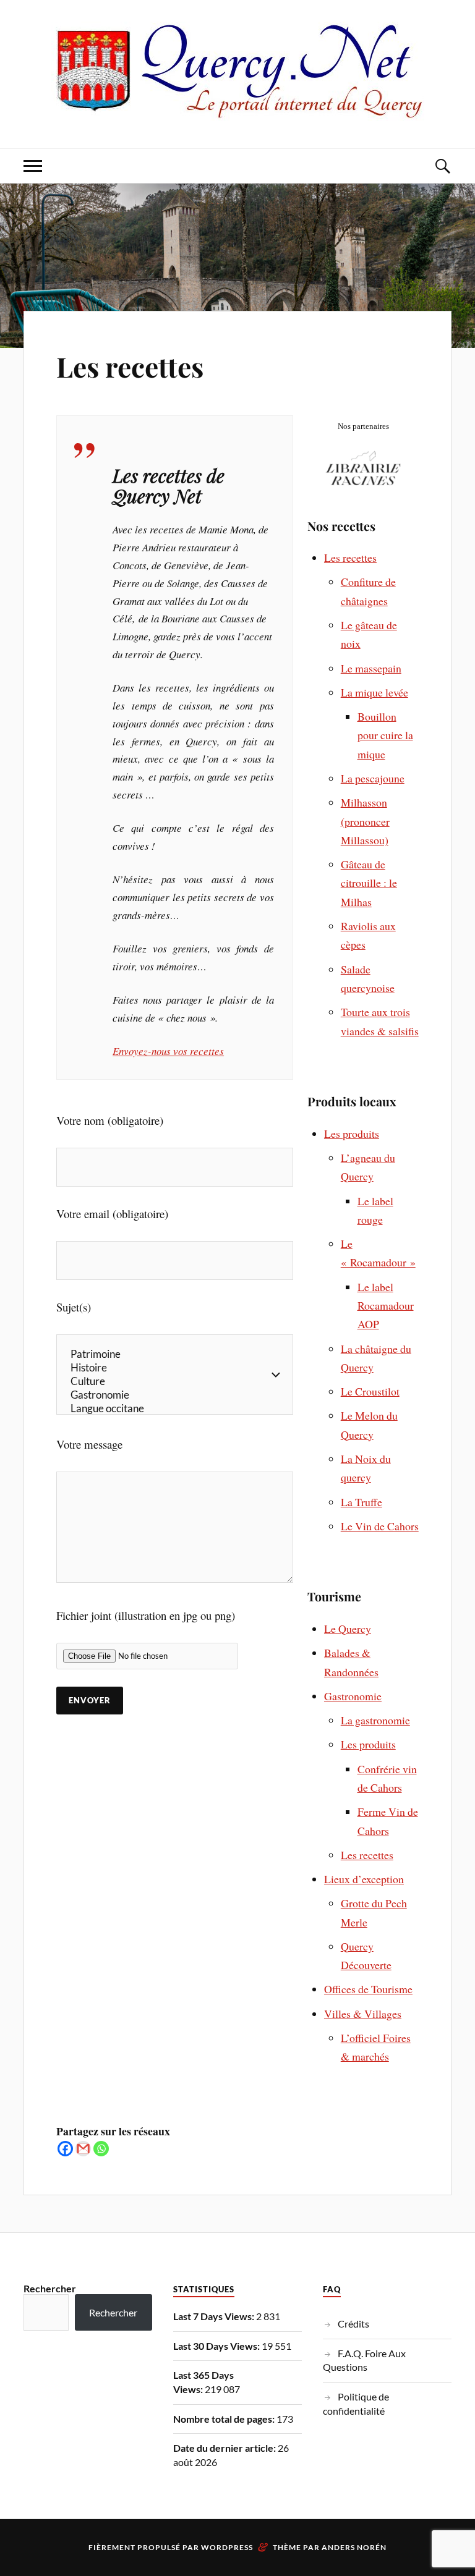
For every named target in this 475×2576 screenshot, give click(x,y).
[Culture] (175, 1381)
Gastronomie (353, 1696)
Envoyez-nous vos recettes (168, 1051)
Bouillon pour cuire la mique (385, 735)
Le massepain (371, 668)
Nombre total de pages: (225, 2419)
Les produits (352, 1133)
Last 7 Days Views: (215, 2316)
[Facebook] (65, 2149)
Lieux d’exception (364, 1879)
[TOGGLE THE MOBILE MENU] (33, 166)
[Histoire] (175, 1368)
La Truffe (362, 1502)
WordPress (227, 2547)
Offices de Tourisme (368, 1989)
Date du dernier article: (225, 2448)
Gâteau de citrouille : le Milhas (369, 883)
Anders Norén (354, 2547)
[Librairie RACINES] (363, 483)
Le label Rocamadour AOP (386, 1306)
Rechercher (50, 2288)
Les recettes (130, 366)
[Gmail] (83, 2149)
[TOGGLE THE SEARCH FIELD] (442, 166)
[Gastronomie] (175, 1395)
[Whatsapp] (101, 2149)
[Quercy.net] (238, 111)
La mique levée (374, 692)
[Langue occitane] (175, 1409)
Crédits (353, 2324)
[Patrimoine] (175, 1354)
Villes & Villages (363, 2014)
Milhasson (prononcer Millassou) (365, 821)
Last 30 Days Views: (217, 2346)
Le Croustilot (370, 1391)
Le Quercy (348, 1629)
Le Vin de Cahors (380, 1526)
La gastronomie (375, 1720)
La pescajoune (373, 778)
